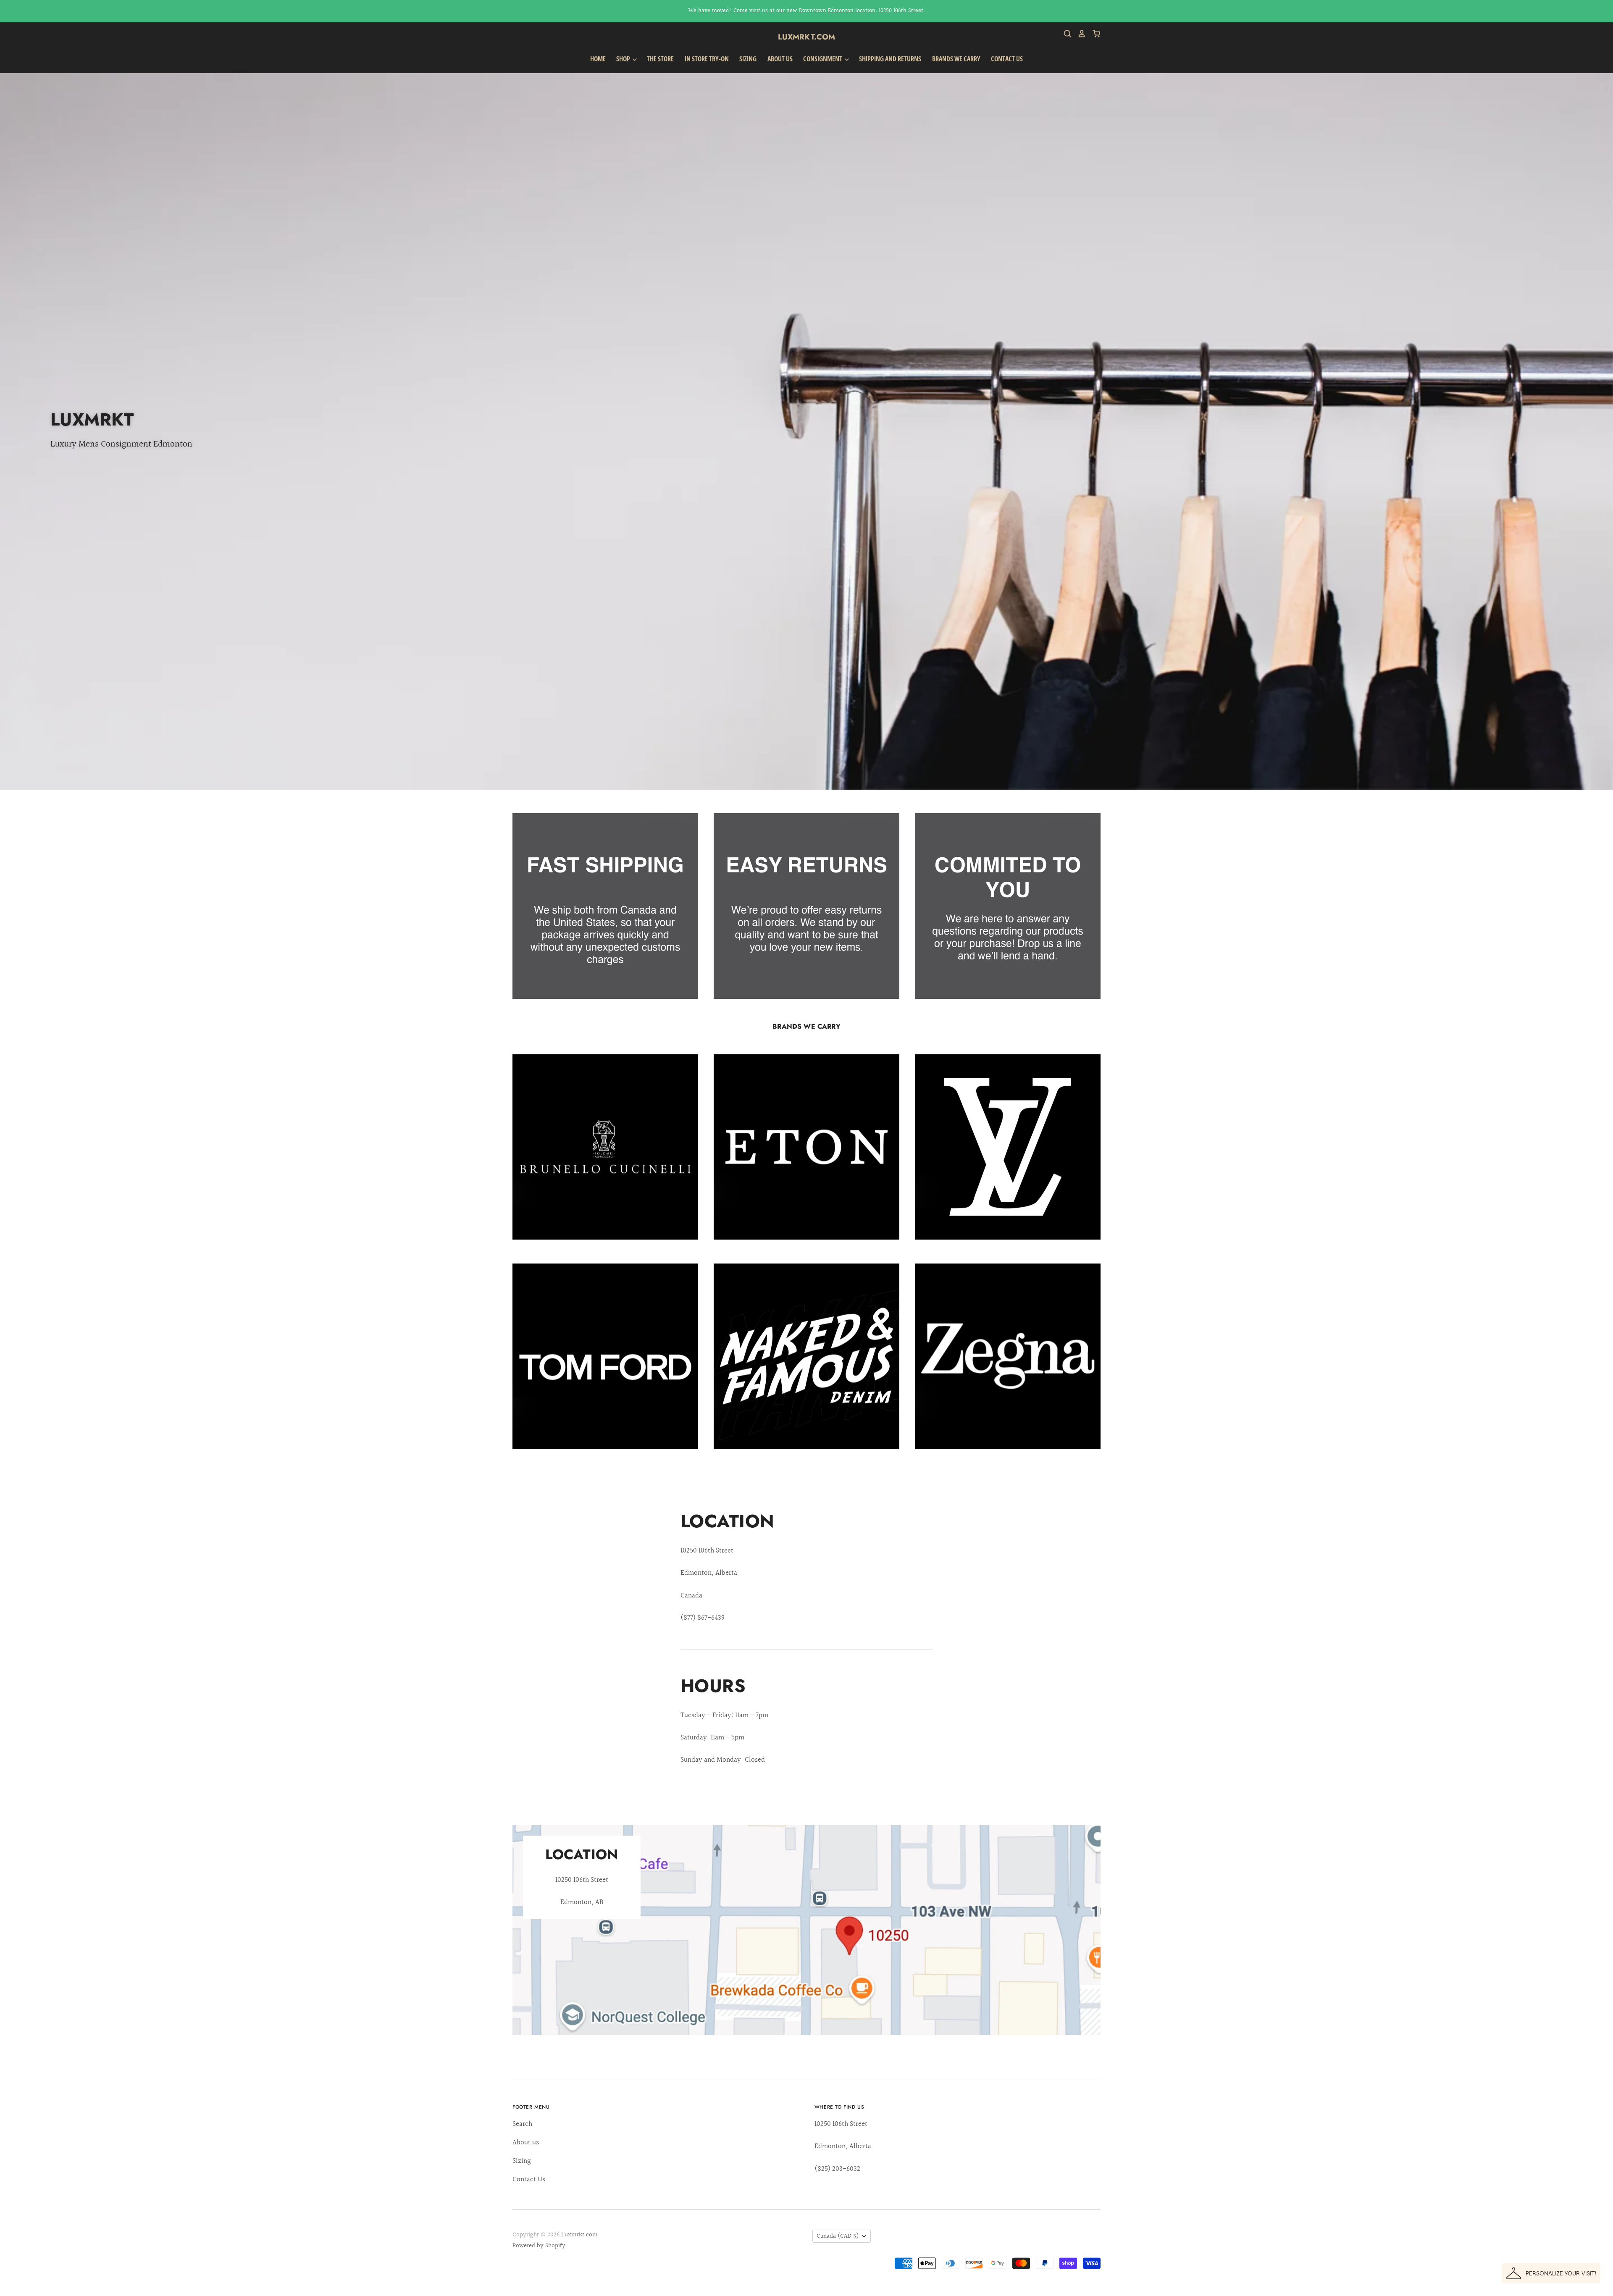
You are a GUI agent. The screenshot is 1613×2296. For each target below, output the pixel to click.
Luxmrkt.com (807, 37)
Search (522, 2124)
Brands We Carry (956, 59)
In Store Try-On (707, 59)
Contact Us (1007, 59)
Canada (838, 2236)
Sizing (748, 59)
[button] (1551, 2273)
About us (780, 59)
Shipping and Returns (890, 59)
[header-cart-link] (1093, 34)
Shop (624, 59)
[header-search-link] (1064, 34)
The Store (660, 59)
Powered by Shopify (539, 2246)
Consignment (823, 59)
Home (598, 59)
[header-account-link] (1079, 34)
